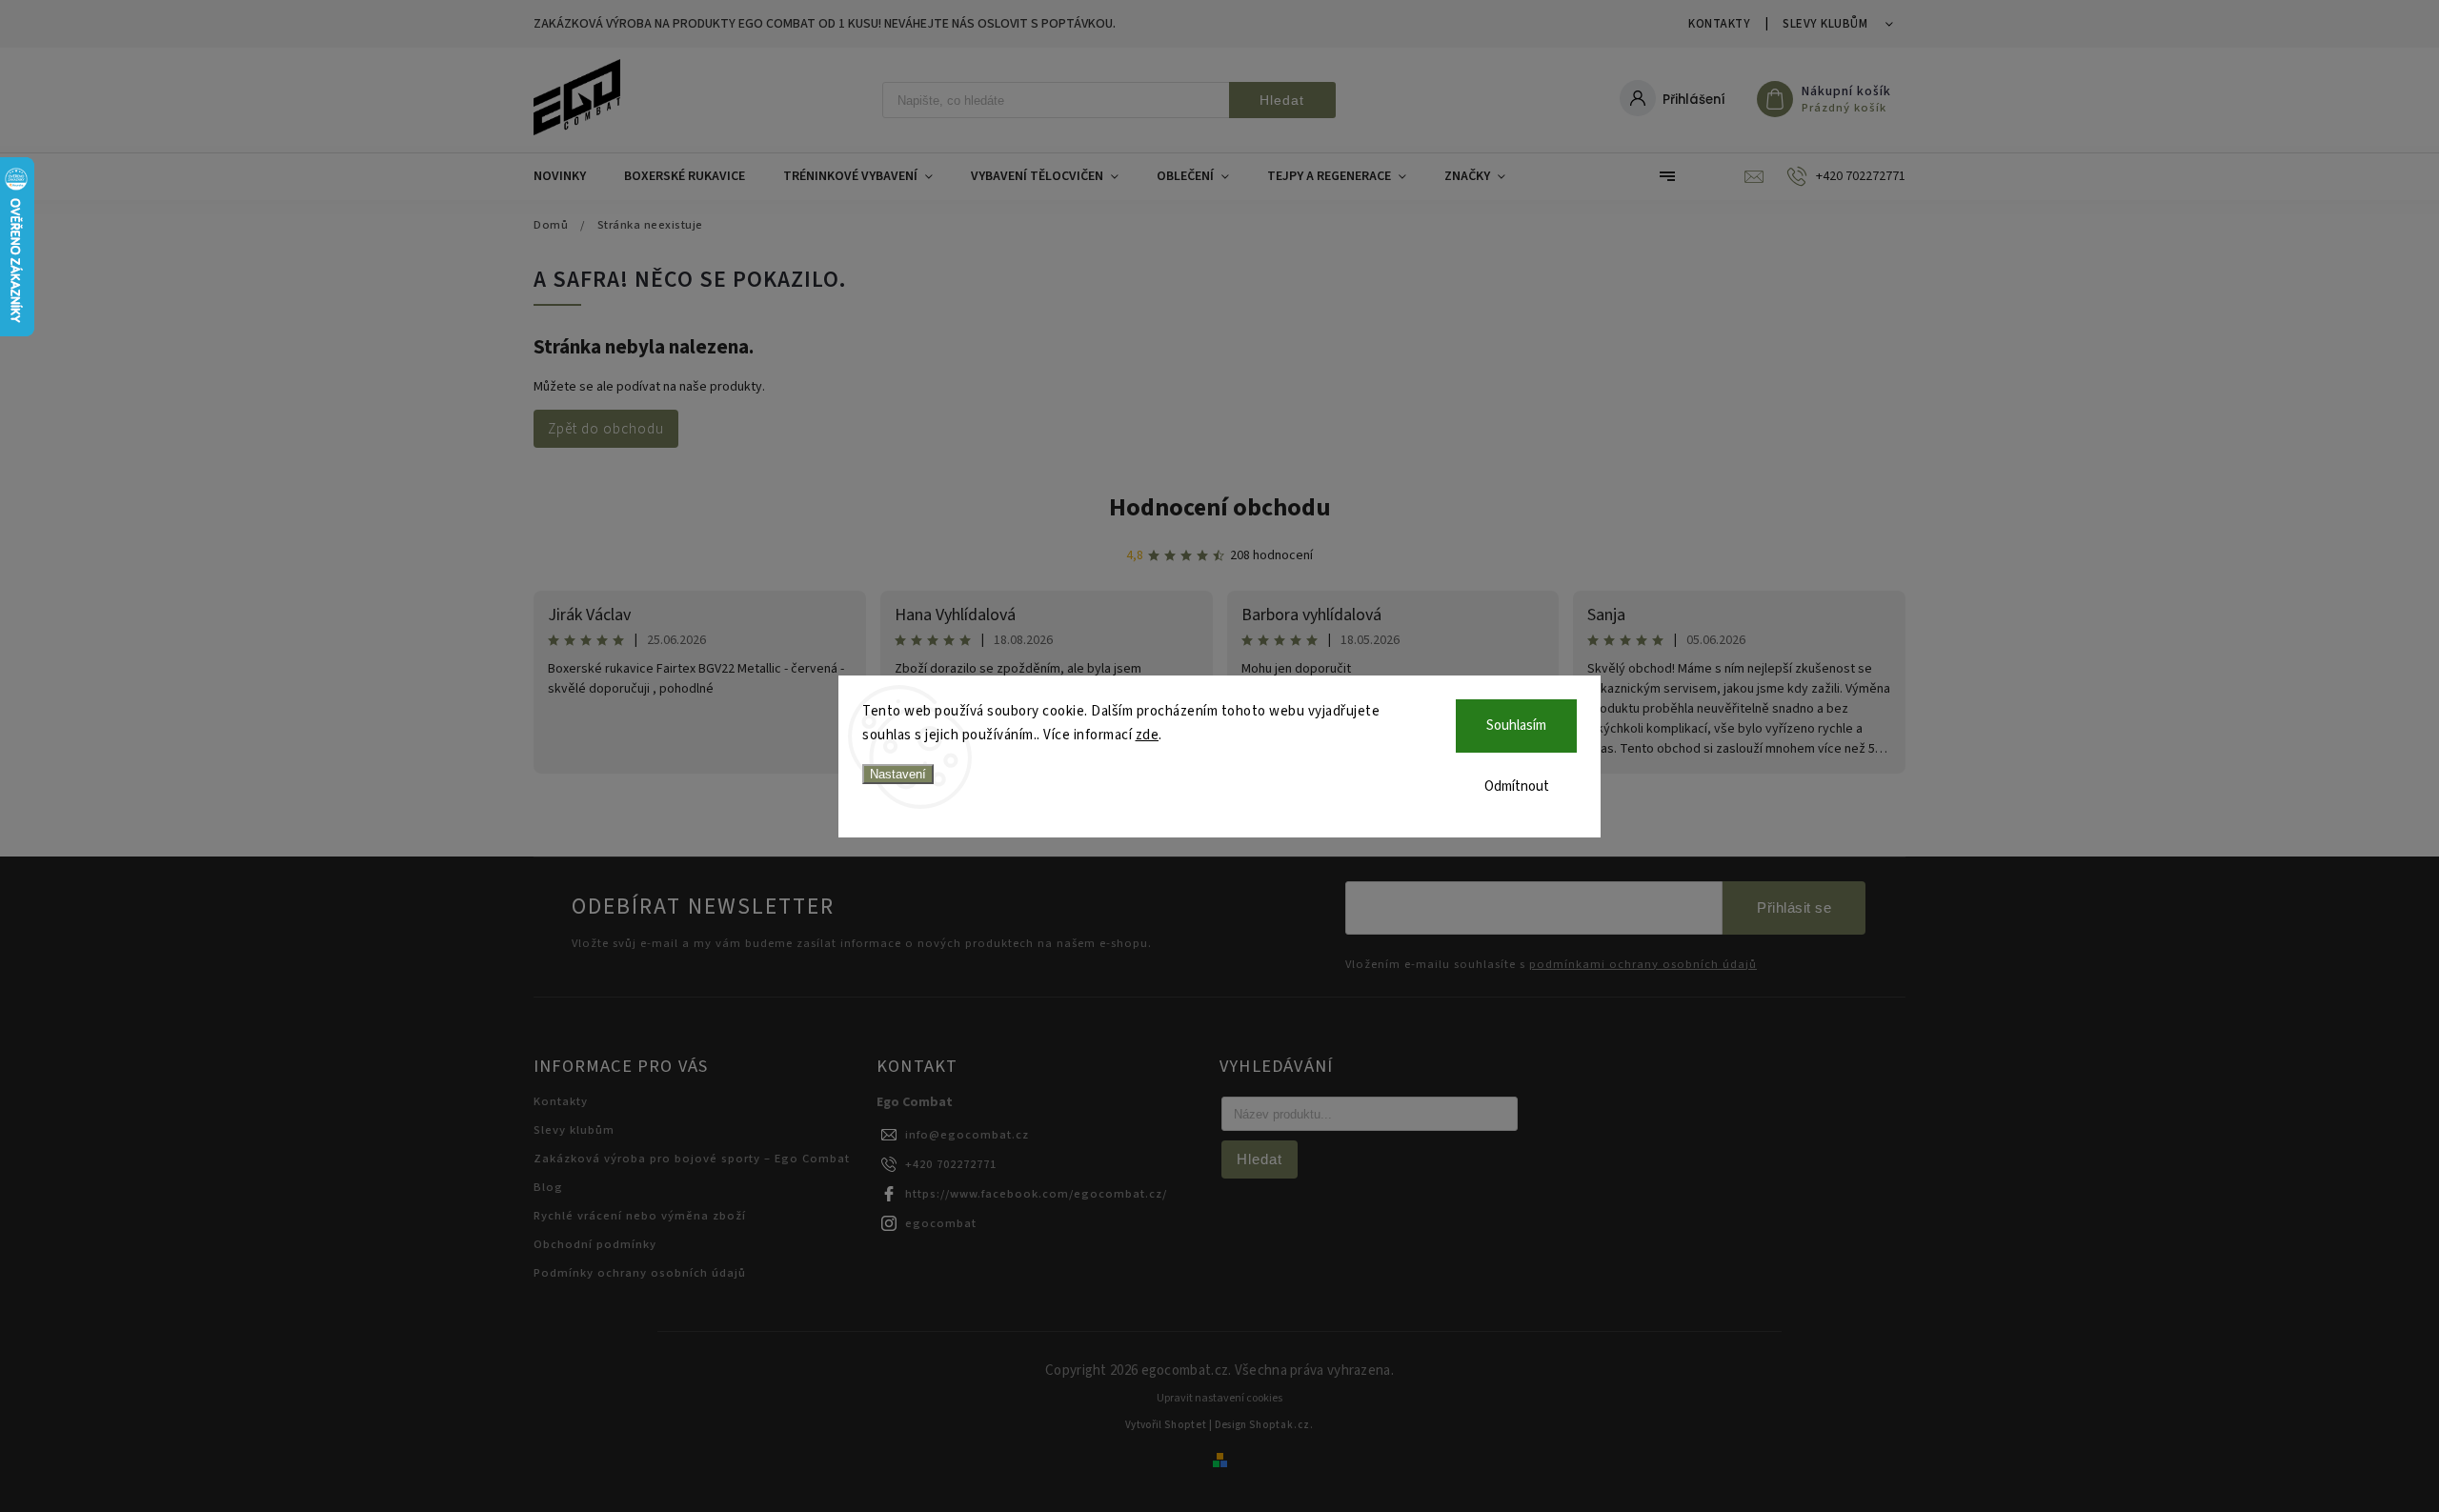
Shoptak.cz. (1281, 1425)
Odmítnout (1517, 786)
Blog (548, 1187)
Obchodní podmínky (595, 1244)
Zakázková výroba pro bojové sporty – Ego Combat (692, 1159)
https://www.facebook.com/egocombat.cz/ (1036, 1194)
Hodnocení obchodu (1220, 507)
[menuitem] (569, 176)
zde (1148, 735)
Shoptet (1186, 1425)
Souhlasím (1516, 726)
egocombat (941, 1223)
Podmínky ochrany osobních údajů (640, 1273)
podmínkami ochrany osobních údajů (1643, 965)
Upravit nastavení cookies (1219, 1398)
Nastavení (898, 774)
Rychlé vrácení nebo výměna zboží (640, 1216)
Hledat (1282, 100)
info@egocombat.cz (967, 1135)
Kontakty (1719, 24)
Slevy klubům (1825, 24)
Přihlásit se (1794, 907)
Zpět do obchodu (606, 429)
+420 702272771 (951, 1164)
